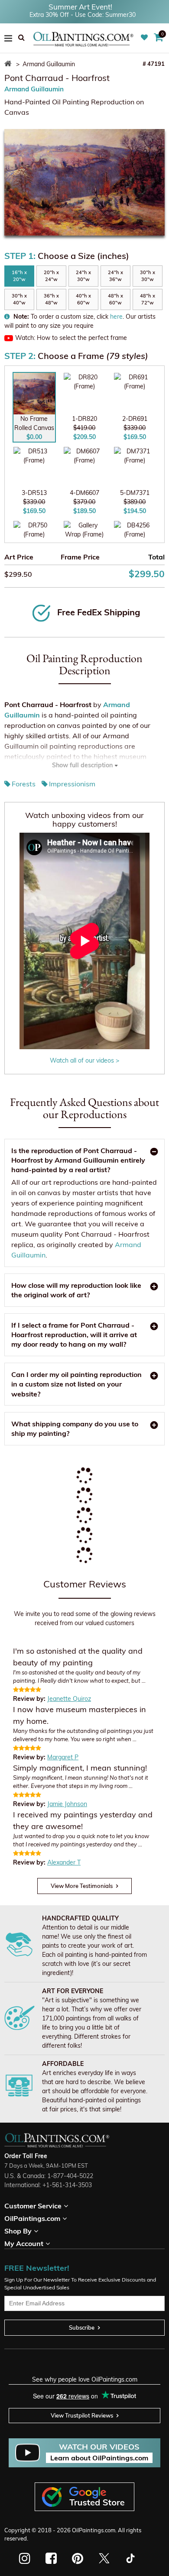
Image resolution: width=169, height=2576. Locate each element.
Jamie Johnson (67, 1804)
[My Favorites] (145, 38)
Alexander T (64, 1862)
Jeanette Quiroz (69, 1699)
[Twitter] (104, 2558)
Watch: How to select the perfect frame (71, 338)
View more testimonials (82, 1886)
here (116, 317)
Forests (24, 784)
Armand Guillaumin (34, 89)
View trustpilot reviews (82, 2415)
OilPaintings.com (94, 2530)
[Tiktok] (130, 2558)
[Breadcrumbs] (9, 64)
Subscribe (82, 2327)
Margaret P (63, 1757)
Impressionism (72, 784)
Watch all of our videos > (84, 1060)
